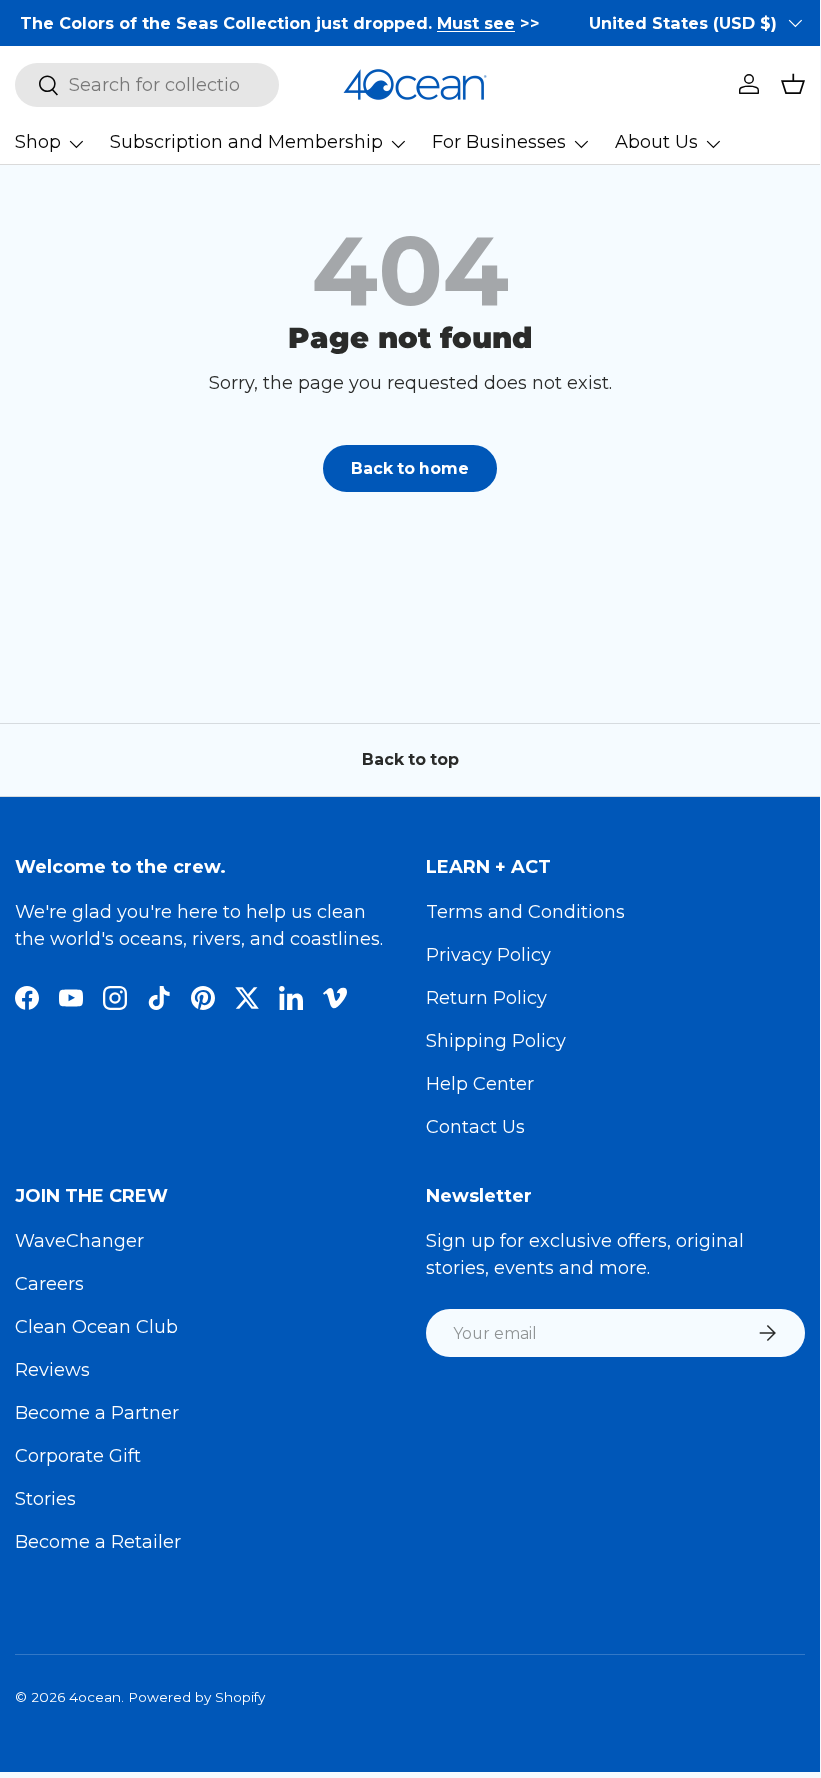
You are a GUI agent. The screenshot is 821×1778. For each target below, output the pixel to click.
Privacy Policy (488, 955)
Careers (49, 1284)
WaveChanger (79, 1241)
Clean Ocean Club (96, 1327)
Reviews (52, 1370)
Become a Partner (97, 1413)
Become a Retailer (98, 1542)
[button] (793, 84)
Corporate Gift (78, 1456)
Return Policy (486, 998)
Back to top (410, 759)
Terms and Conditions (525, 912)
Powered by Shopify (196, 1697)
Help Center (480, 1084)
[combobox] (147, 85)
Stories (45, 1499)
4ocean (95, 1697)
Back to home (410, 468)
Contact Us (475, 1127)
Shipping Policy (496, 1041)
